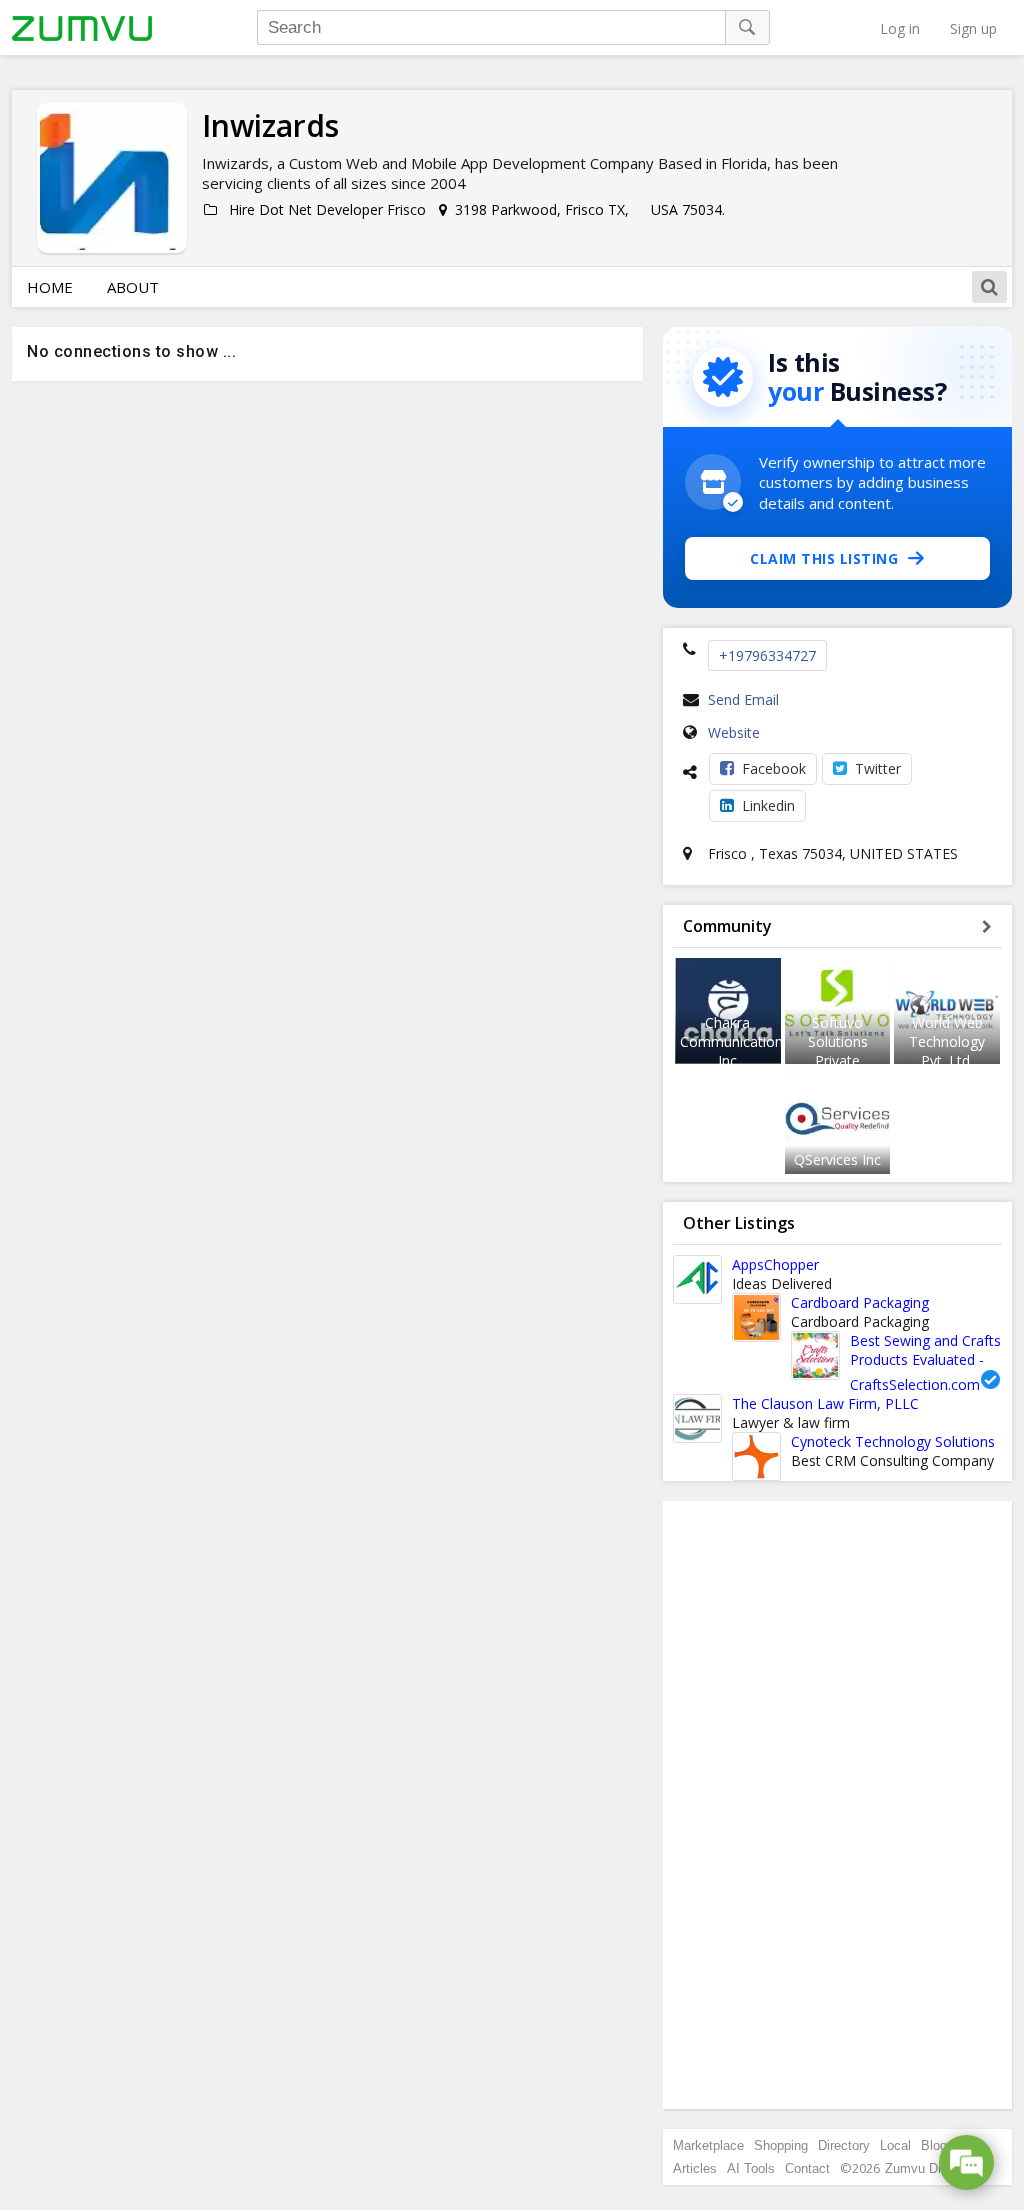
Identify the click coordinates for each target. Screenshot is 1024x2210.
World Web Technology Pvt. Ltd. (947, 1041)
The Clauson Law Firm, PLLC (825, 1403)
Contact (807, 2168)
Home (50, 287)
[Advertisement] (838, 1805)
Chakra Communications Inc (735, 1041)
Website (734, 732)
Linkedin (768, 805)
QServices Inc (837, 1159)
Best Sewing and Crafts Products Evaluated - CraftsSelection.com (925, 1362)
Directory (844, 2145)
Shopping (781, 2145)
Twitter (878, 768)
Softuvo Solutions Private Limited (838, 1051)
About (133, 287)
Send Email (743, 699)
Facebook (774, 768)
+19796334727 (767, 655)
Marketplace (708, 2145)
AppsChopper (775, 1264)
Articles (695, 2168)
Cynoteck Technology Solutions (893, 1441)
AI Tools (751, 2168)
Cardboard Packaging (860, 1302)
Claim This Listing (824, 558)
